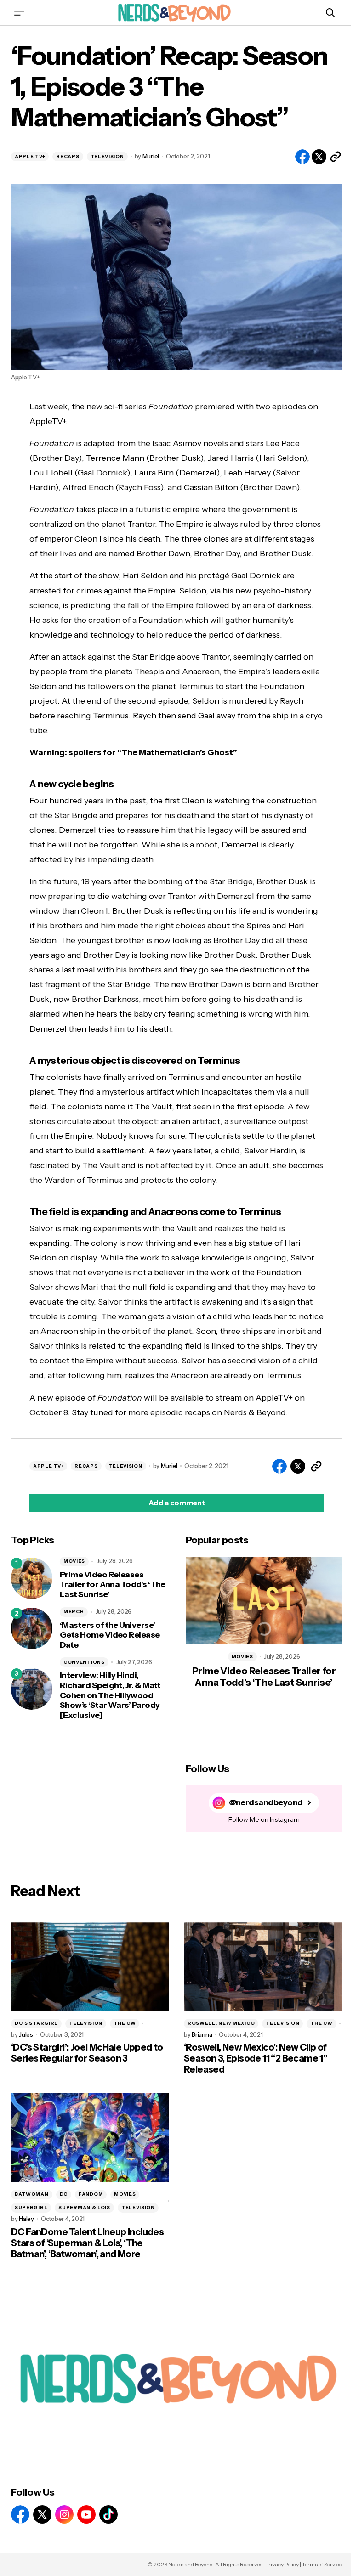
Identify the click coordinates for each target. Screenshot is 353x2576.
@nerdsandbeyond (266, 1803)
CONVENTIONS (84, 1662)
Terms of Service (322, 2564)
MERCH (74, 1612)
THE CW (125, 2023)
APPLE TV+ (30, 156)
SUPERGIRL (31, 2207)
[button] (19, 13)
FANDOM (91, 2194)
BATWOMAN (32, 2194)
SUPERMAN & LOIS (84, 2207)
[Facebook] (20, 2514)
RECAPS (68, 156)
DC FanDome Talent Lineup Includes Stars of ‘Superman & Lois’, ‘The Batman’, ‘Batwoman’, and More (87, 2243)
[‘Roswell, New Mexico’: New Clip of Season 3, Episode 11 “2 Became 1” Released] (263, 1967)
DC (64, 2194)
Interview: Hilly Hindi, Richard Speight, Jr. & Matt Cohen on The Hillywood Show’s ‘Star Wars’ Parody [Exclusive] (110, 1695)
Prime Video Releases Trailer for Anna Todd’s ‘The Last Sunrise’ (113, 1585)
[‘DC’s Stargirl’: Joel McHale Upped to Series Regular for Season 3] (90, 1967)
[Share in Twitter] (319, 157)
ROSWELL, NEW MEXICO (221, 2023)
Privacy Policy (282, 2564)
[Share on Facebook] (302, 157)
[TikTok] (108, 2514)
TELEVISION (107, 156)
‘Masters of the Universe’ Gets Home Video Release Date (110, 1635)
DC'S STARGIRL (36, 2023)
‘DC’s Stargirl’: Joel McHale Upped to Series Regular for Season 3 (87, 2053)
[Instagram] (64, 2514)
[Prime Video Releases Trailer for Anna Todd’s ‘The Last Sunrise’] (32, 1578)
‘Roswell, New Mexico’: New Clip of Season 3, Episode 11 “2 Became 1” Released (256, 2058)
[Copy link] (336, 157)
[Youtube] (86, 2514)
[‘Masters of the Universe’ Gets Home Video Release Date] (32, 1628)
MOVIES (74, 1561)
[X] (42, 2514)
